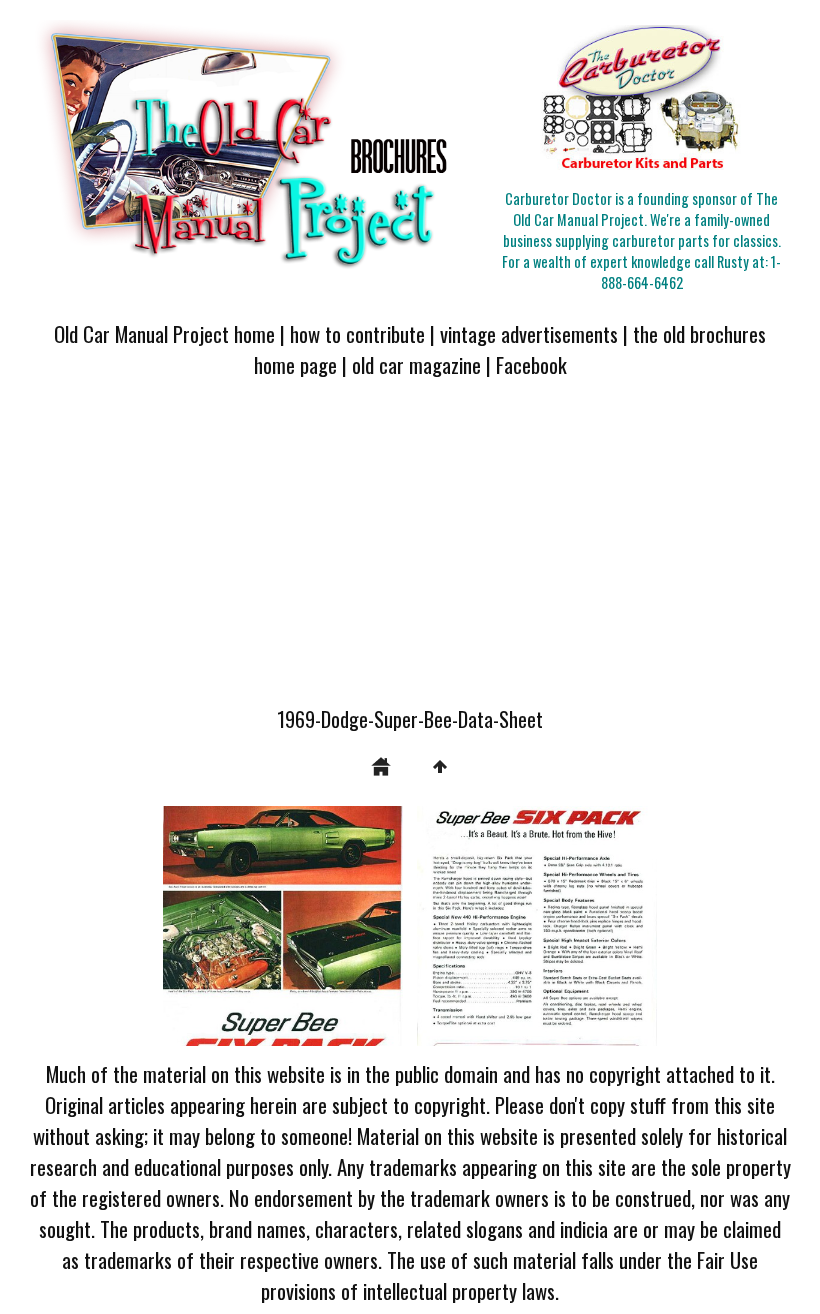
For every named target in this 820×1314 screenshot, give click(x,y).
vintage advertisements (529, 333)
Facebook (531, 364)
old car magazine (416, 364)
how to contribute (357, 333)
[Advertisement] (410, 554)
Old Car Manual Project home (164, 333)
